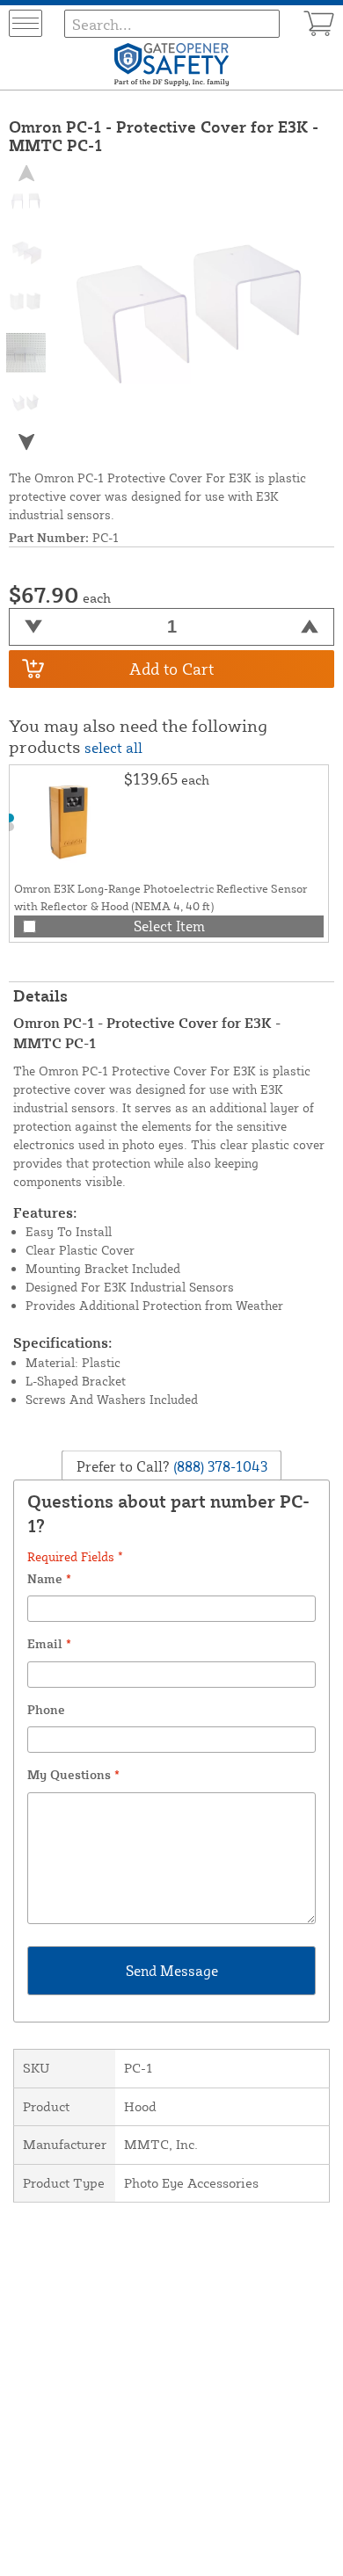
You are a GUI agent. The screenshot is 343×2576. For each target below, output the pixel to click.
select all (113, 748)
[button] (26, 441)
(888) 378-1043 (219, 1465)
